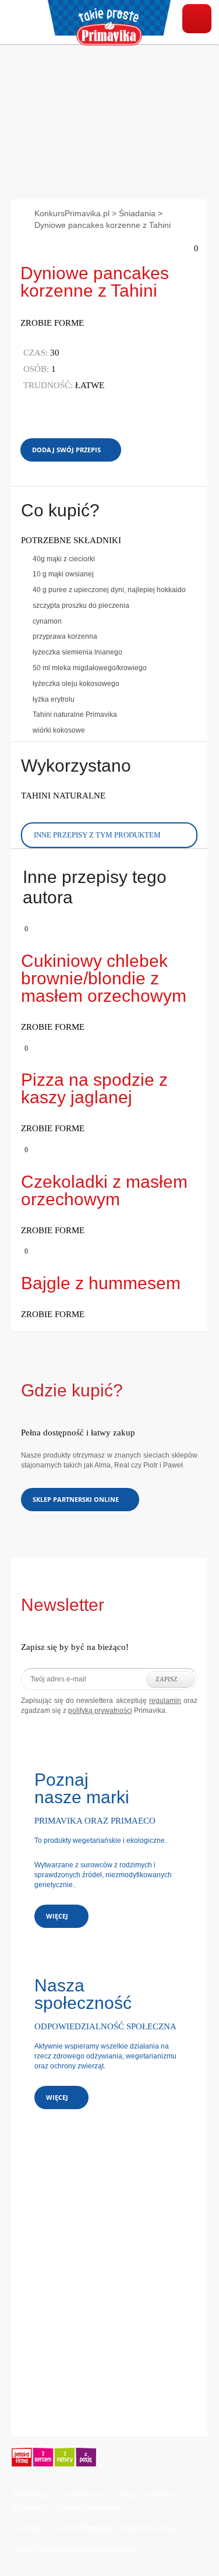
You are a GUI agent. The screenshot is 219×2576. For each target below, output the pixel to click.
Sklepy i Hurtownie (145, 2495)
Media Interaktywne (104, 2550)
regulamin (165, 1701)
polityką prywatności (100, 1711)
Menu (197, 19)
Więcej (57, 1916)
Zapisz (167, 1679)
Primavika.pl (31, 2495)
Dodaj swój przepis (66, 450)
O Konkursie (83, 2495)
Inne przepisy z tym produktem (97, 835)
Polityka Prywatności (92, 2508)
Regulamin (29, 2508)
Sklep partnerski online (76, 1499)
